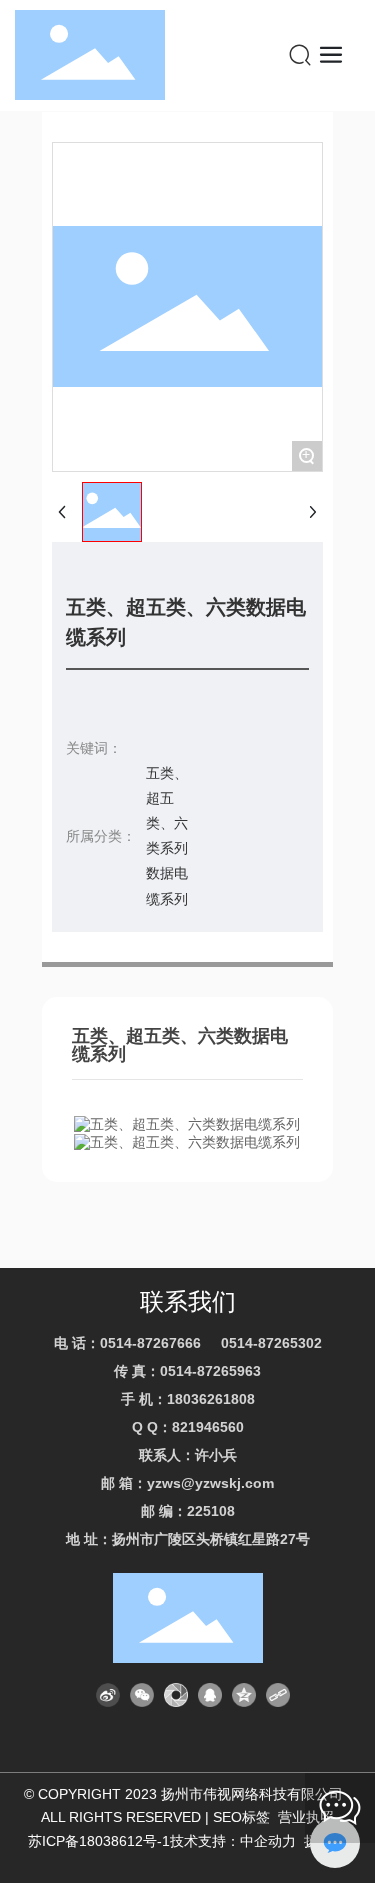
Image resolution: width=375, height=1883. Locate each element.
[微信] (142, 1695)
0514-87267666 (150, 1343)
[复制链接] (278, 1695)
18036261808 (211, 1399)
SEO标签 (241, 1817)
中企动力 (268, 1841)
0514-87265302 (271, 1343)
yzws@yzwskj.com (210, 1483)
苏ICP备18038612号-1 (99, 1841)
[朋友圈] (176, 1695)
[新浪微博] (108, 1695)
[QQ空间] (244, 1695)
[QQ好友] (210, 1695)
